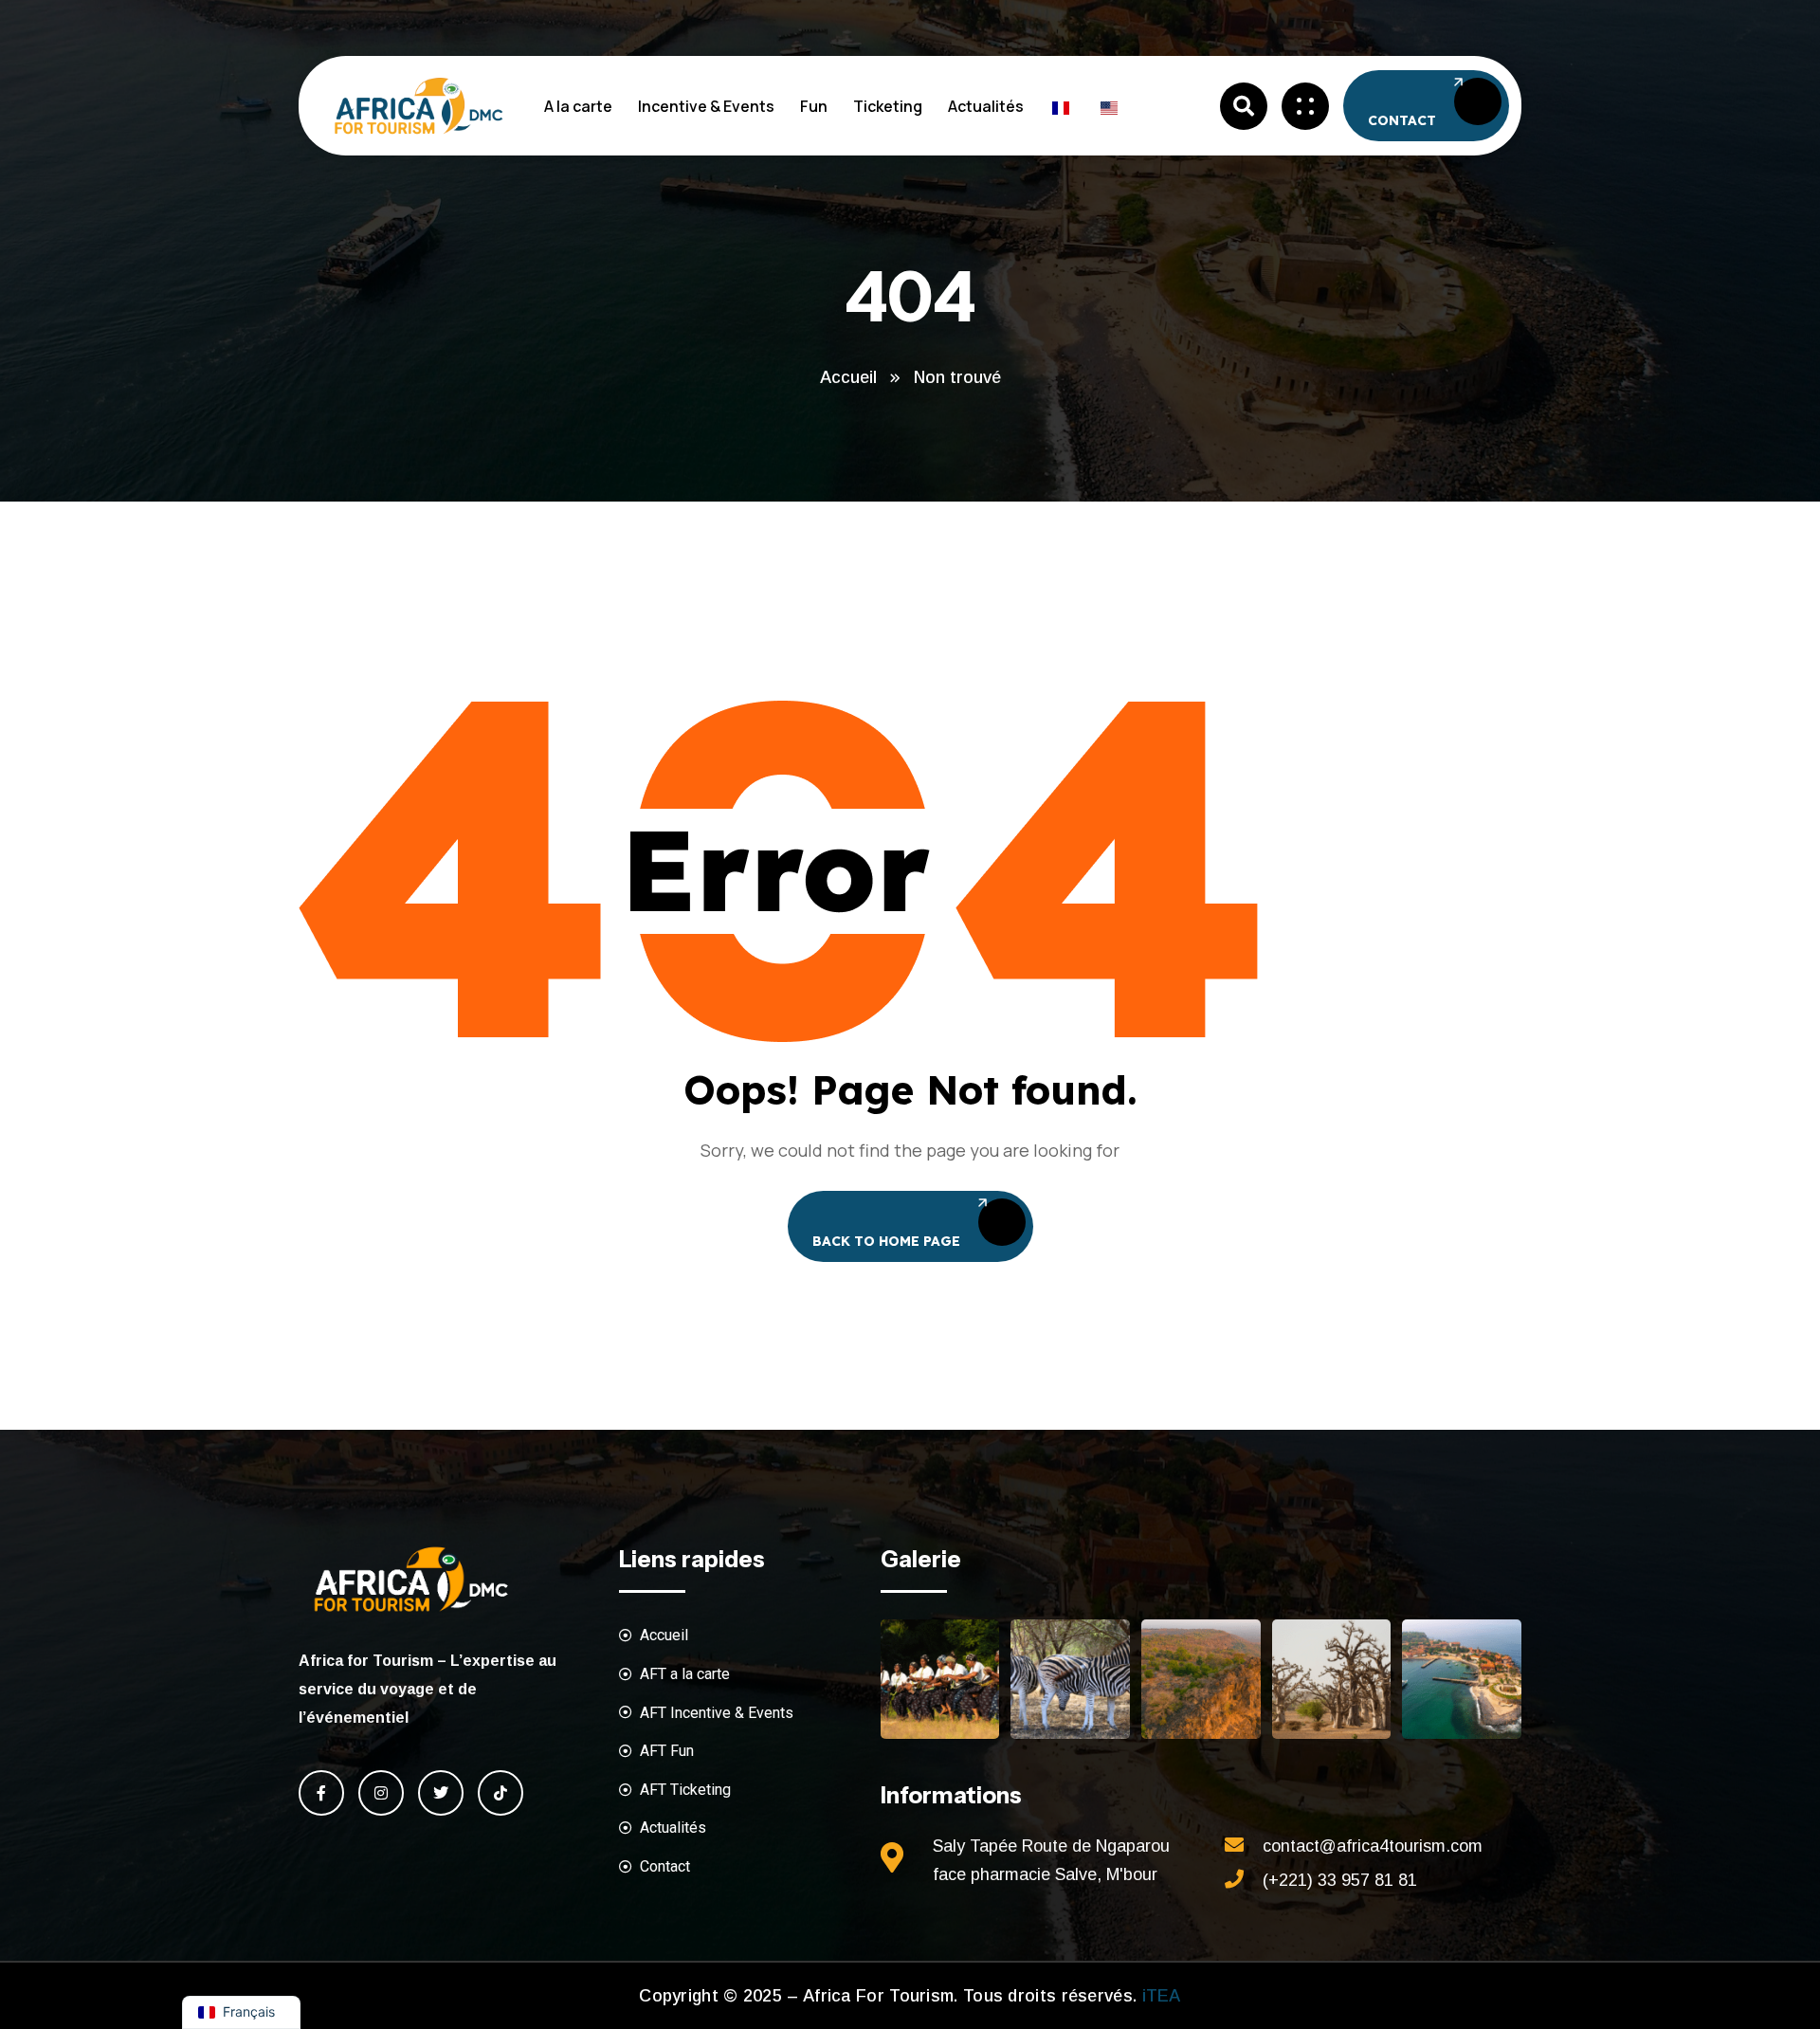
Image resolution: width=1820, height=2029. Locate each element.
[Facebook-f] (321, 1793)
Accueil (848, 377)
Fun (814, 106)
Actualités (986, 106)
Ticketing (888, 106)
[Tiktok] (500, 1793)
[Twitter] (441, 1793)
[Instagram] (381, 1793)
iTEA (1159, 1996)
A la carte (578, 106)
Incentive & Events (706, 106)
